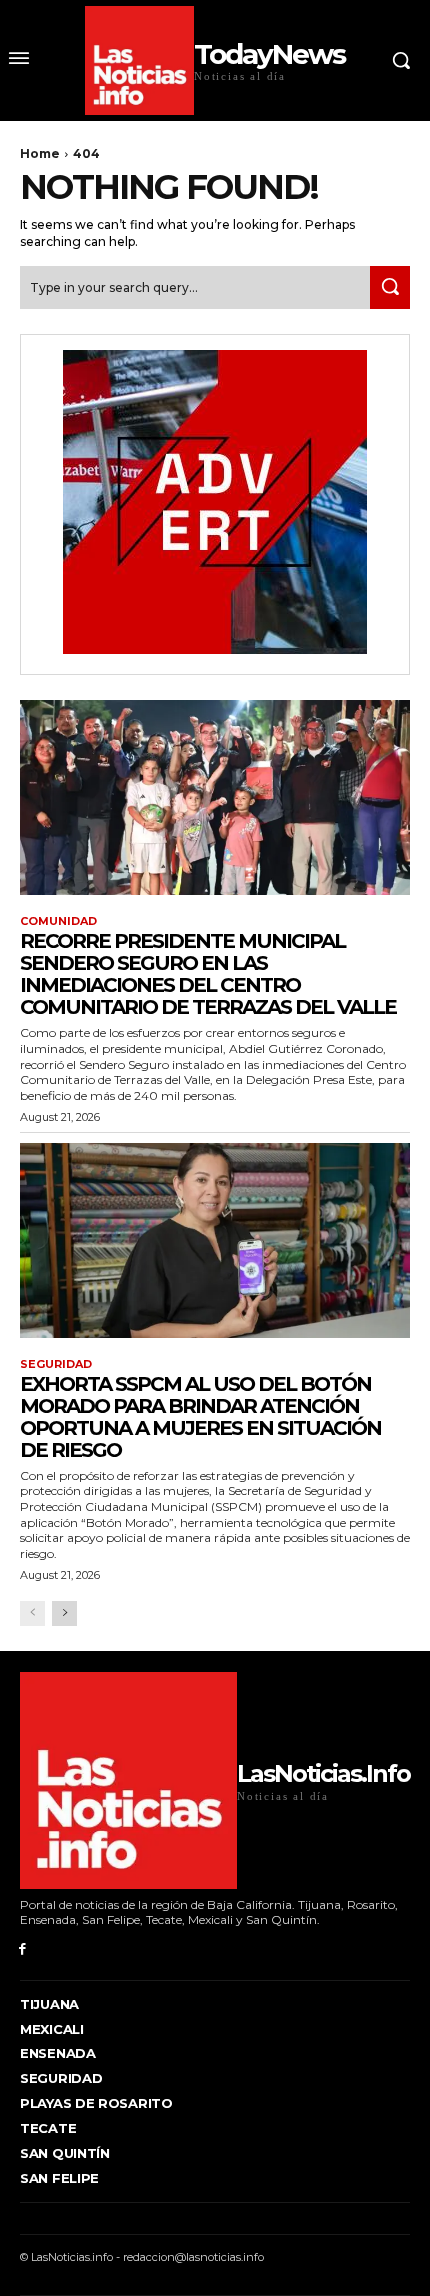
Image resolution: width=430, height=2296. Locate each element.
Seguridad (56, 1364)
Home (40, 153)
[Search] (390, 287)
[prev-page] (32, 1613)
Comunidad (58, 921)
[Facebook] (22, 1949)
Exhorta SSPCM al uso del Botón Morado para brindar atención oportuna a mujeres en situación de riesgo (200, 1417)
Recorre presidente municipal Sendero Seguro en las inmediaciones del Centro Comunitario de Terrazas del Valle (208, 974)
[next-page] (64, 1613)
